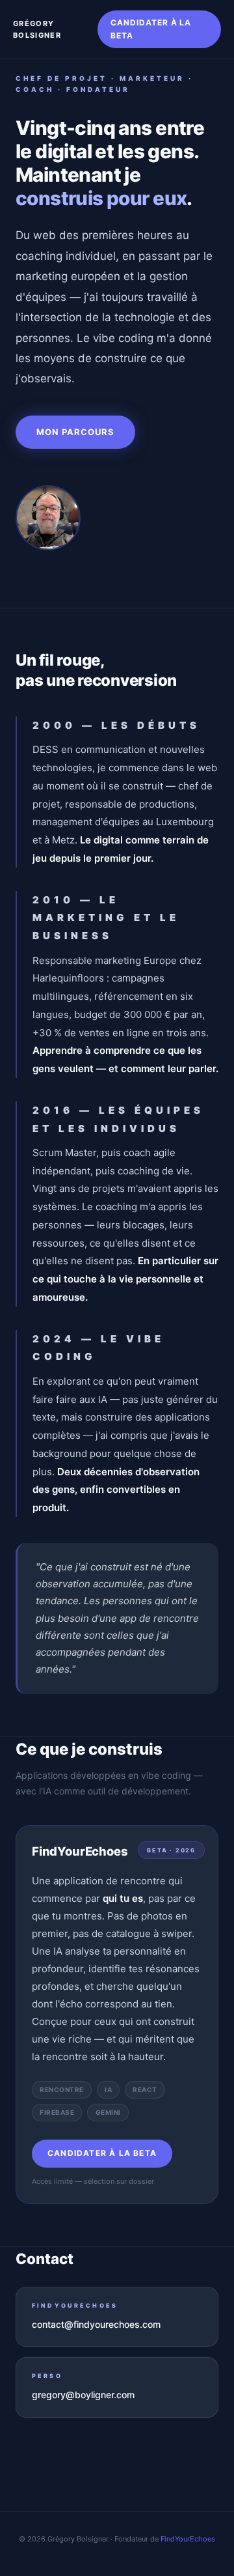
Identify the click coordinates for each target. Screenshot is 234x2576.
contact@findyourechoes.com (96, 2324)
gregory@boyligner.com (83, 2395)
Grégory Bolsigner (37, 30)
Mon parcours (75, 432)
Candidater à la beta (151, 29)
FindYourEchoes (188, 2539)
